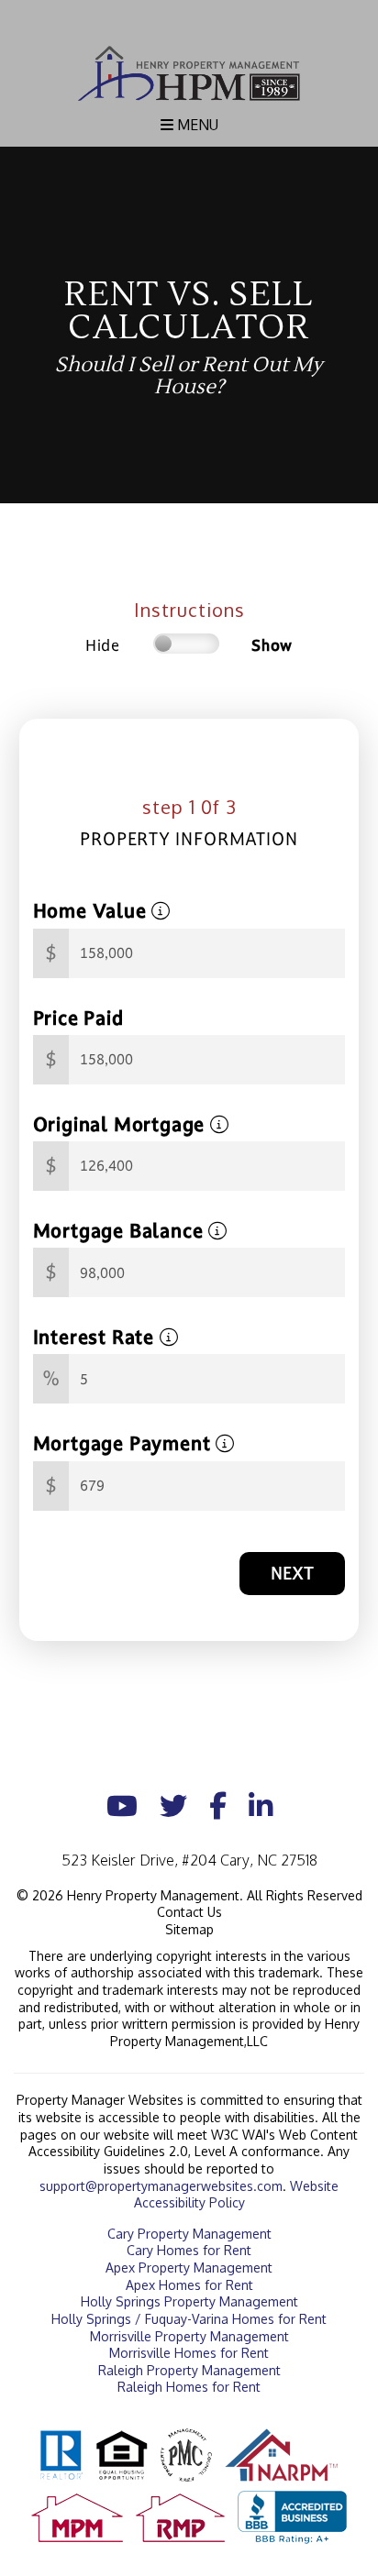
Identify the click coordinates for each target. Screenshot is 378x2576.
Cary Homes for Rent (189, 2250)
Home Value (93, 911)
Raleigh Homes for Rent (189, 2387)
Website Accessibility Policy (237, 2195)
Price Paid (78, 1018)
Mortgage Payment (125, 1443)
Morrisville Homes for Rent (189, 2353)
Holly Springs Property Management (189, 2301)
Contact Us (189, 1912)
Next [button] (292, 1573)
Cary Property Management (189, 2234)
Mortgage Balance (121, 1231)
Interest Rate (96, 1337)
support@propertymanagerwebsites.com (161, 2186)
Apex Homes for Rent (189, 2285)
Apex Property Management (189, 2268)
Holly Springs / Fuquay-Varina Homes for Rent (189, 2319)
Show (272, 645)
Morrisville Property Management (189, 2336)
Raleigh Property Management (189, 2370)
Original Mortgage (122, 1124)
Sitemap (189, 1929)
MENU (196, 125)
